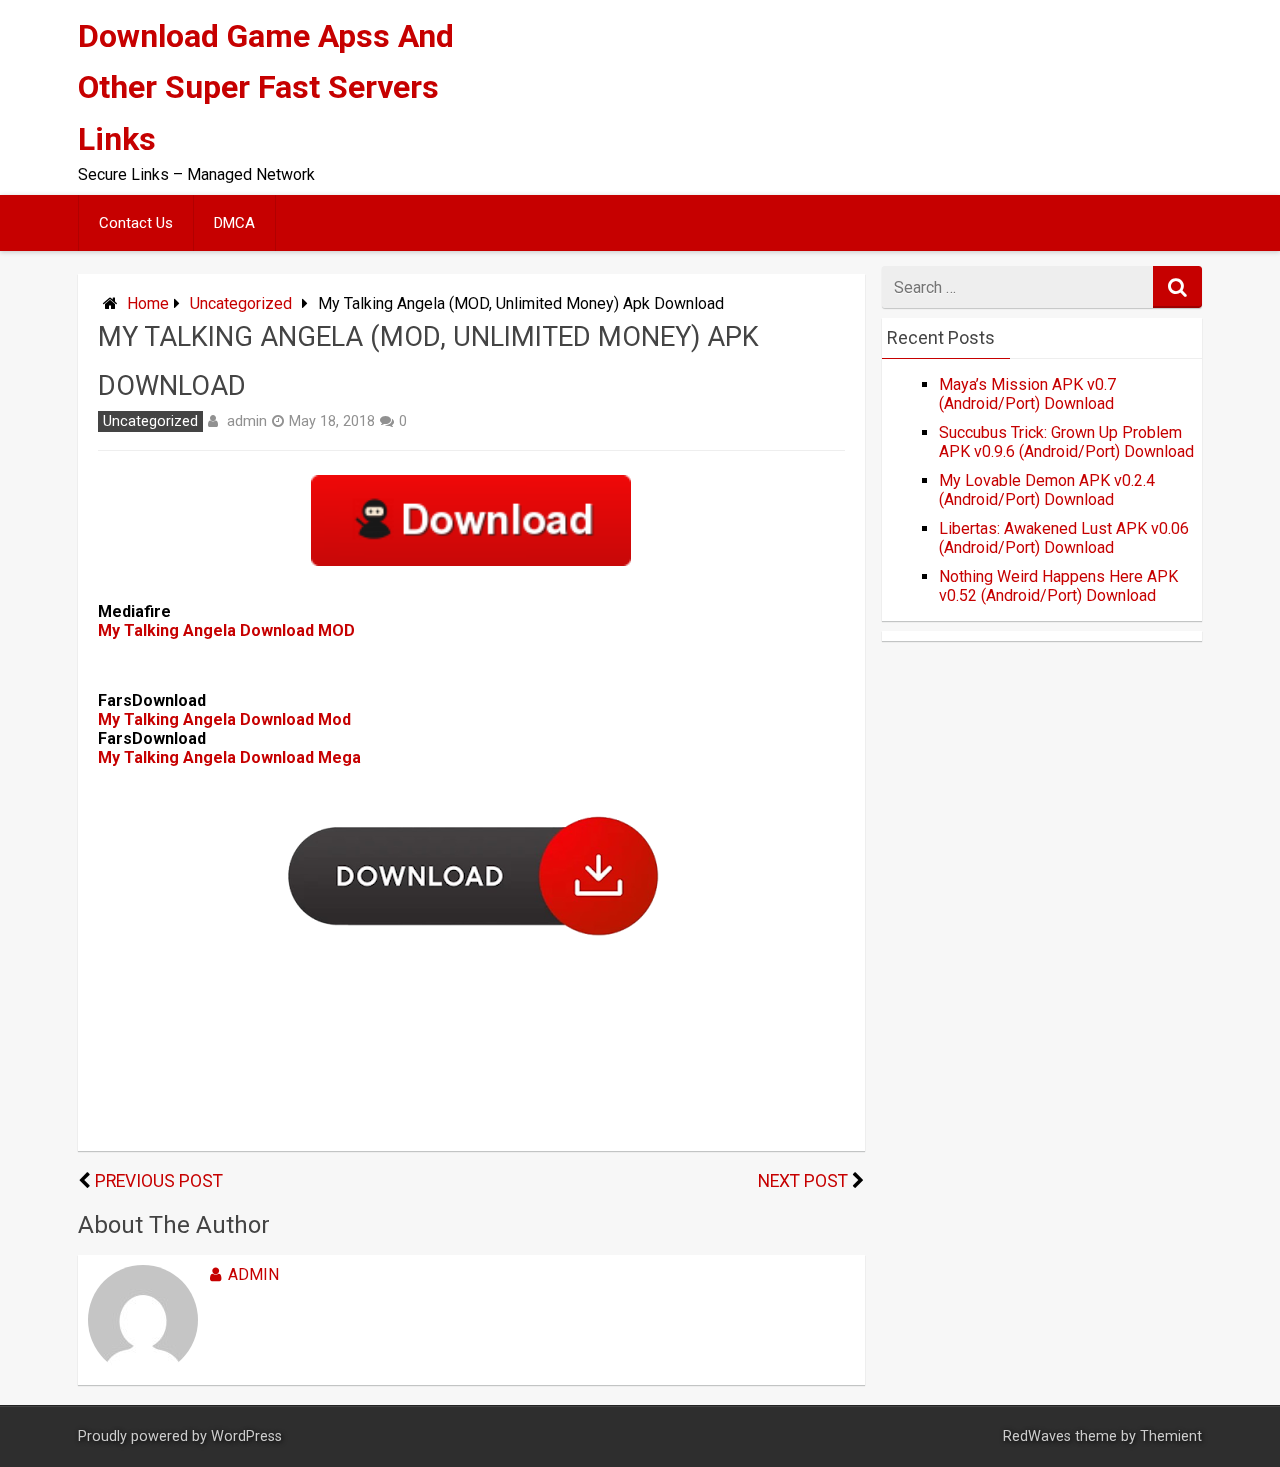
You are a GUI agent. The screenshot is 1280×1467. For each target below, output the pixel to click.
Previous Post (159, 1181)
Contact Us (136, 223)
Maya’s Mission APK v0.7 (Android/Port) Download (1027, 394)
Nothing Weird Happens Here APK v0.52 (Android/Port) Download (1058, 586)
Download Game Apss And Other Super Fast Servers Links (266, 87)
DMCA (234, 223)
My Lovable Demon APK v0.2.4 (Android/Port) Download (1047, 490)
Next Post (803, 1181)
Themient (1171, 1436)
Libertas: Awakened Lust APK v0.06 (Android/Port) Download (1064, 538)
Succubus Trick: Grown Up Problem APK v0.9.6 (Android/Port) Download (1066, 442)
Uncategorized (241, 303)
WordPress (246, 1436)
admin (247, 421)
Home (148, 303)
